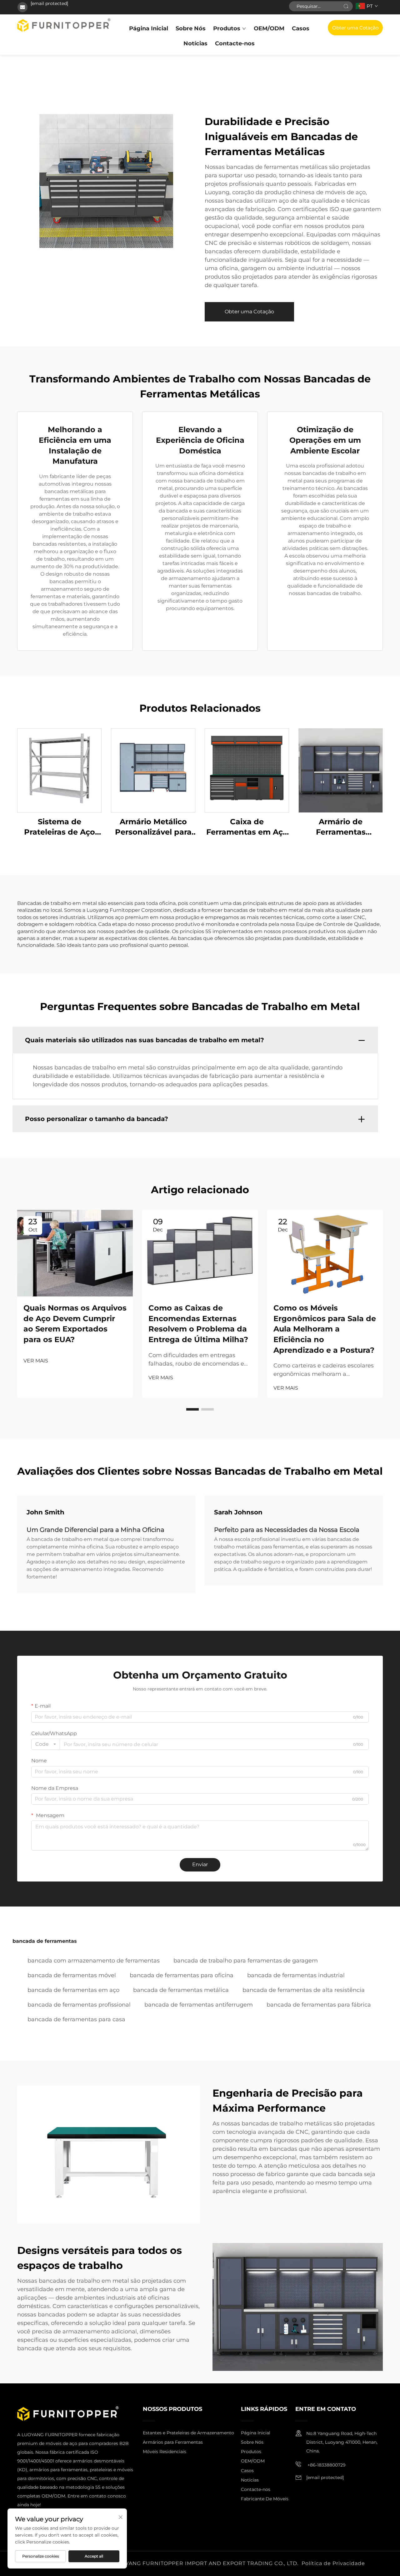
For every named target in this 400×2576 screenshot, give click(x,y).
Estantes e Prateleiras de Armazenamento (188, 2433)
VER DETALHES (59, 770)
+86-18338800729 (326, 2465)
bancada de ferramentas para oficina (182, 1975)
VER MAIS (36, 1361)
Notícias (195, 43)
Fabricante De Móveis (265, 2499)
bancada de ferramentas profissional (79, 2005)
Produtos (227, 28)
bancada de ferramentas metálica (181, 1990)
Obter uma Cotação (355, 28)
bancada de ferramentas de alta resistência (304, 1990)
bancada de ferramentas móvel (72, 1975)
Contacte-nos (235, 43)
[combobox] (46, 1744)
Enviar (200, 1864)
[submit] (346, 6)
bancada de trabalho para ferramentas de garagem (246, 1961)
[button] (192, 1409)
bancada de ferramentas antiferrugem (199, 2005)
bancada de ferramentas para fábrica (319, 2005)
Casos (301, 28)
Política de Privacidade (333, 2563)
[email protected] (49, 3)
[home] (64, 25)
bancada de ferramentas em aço (73, 1990)
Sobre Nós (191, 28)
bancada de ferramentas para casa (76, 2019)
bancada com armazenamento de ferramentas (94, 1961)
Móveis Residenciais (165, 2452)
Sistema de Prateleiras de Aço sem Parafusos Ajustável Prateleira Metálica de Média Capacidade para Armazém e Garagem (60, 827)
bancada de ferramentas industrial (296, 1975)
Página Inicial (149, 28)
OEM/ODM (269, 28)
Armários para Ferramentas (173, 2442)
